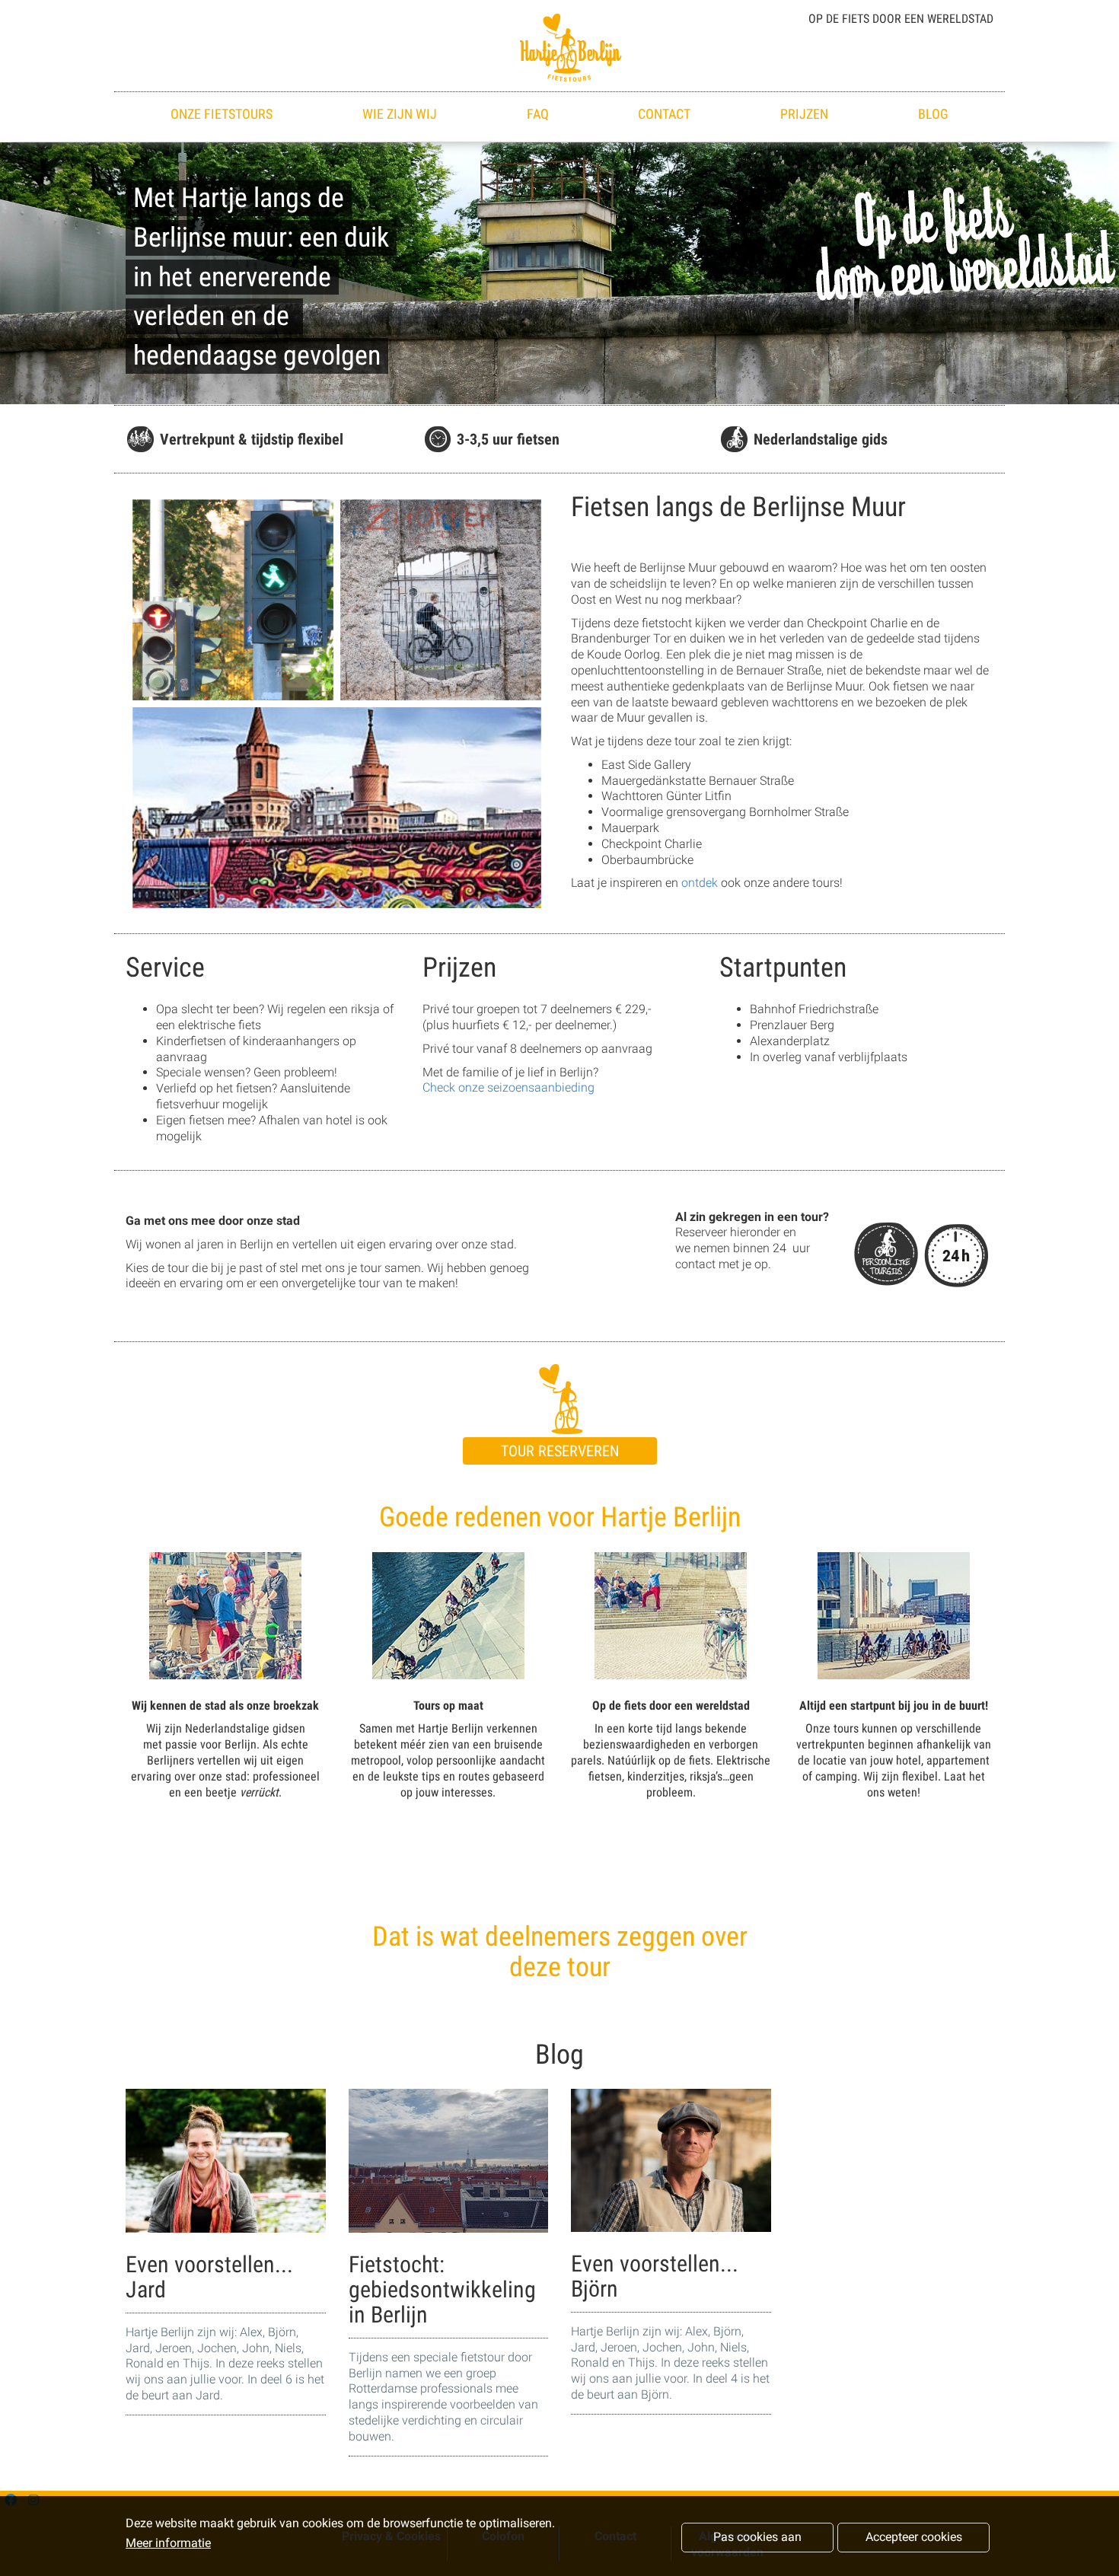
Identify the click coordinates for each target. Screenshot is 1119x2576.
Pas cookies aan (757, 2537)
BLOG (933, 114)
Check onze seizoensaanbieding (508, 1087)
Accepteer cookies (914, 2537)
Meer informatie (168, 2544)
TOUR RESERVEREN (560, 1451)
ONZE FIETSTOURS (222, 114)
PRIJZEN (804, 114)
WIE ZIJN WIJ (400, 114)
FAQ (538, 114)
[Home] (559, 46)
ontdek (700, 883)
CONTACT (664, 114)
